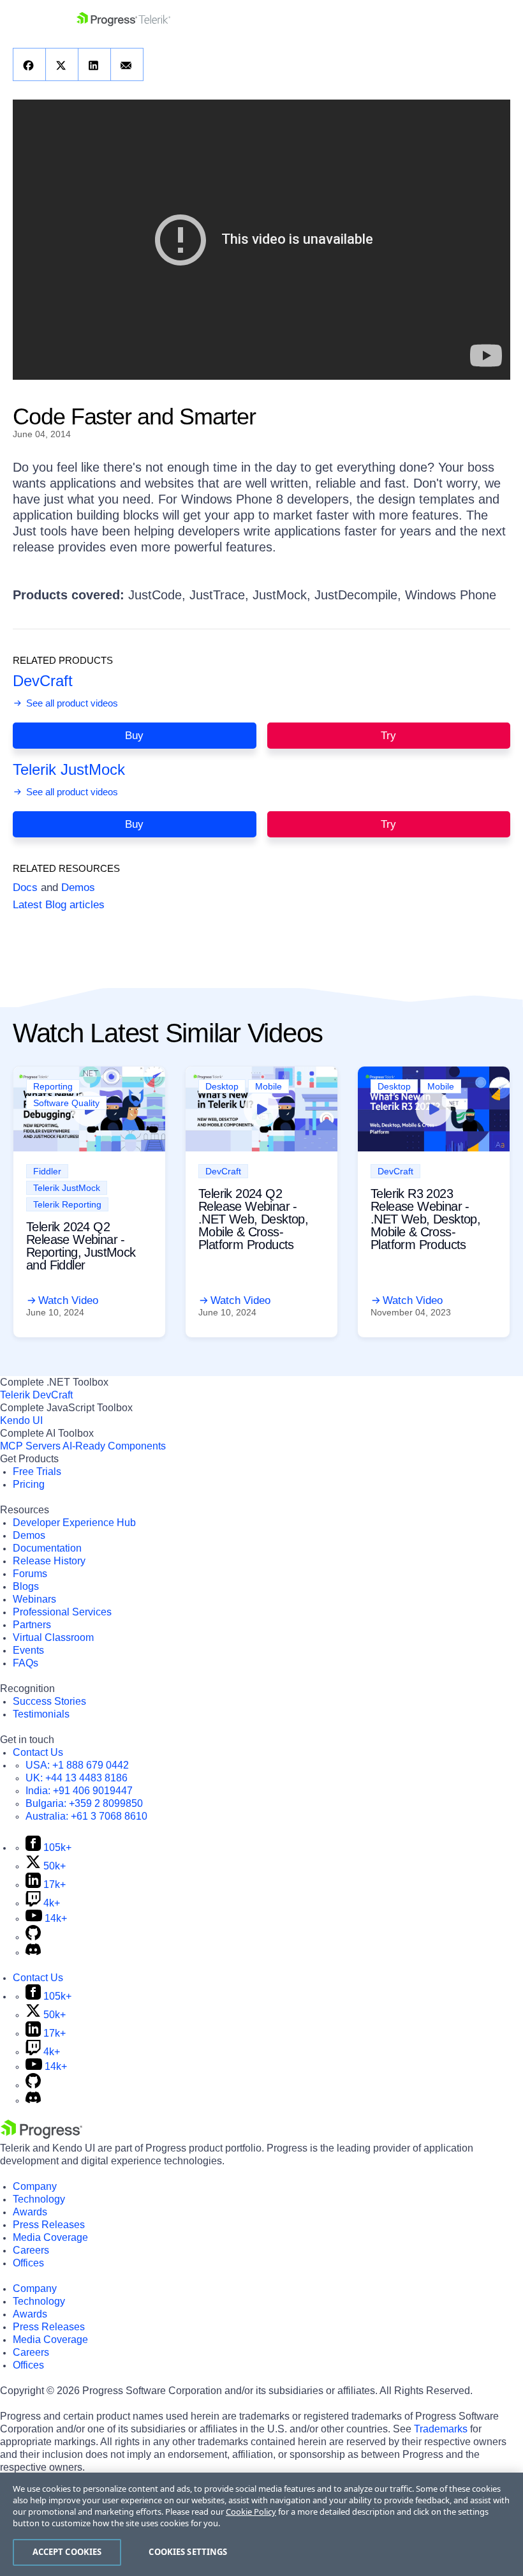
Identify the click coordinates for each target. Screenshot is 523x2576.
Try (388, 736)
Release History (49, 1561)
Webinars (34, 1599)
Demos (78, 887)
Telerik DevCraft (36, 1395)
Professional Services (62, 1612)
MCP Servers (30, 1446)
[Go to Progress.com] (41, 2135)
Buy (134, 736)
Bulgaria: (84, 1803)
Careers (31, 2250)
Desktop (222, 1086)
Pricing (29, 1484)
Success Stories (49, 1701)
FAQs (26, 1663)
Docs (25, 887)
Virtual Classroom (53, 1637)
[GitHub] (33, 1937)
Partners (32, 1625)
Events (28, 1650)
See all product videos (71, 703)
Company (35, 2186)
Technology (39, 2199)
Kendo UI (21, 1420)
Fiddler (47, 1171)
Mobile (269, 1086)
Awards (30, 2212)
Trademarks (441, 2429)
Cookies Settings (188, 2552)
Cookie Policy (251, 2512)
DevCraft (43, 681)
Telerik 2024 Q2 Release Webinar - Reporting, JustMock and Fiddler (81, 1246)
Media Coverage (50, 2237)
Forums (30, 1574)
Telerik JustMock (69, 769)
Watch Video (68, 1300)
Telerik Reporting (67, 1204)
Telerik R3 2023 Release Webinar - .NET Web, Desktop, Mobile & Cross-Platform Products (425, 1219)
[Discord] (33, 1952)
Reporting (53, 1086)
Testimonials (41, 1714)
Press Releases (49, 2225)
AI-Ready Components (114, 1446)
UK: (77, 1778)
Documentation (47, 1548)
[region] (261, 2524)
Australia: (86, 1816)
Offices (28, 2263)
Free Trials (37, 1471)
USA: (77, 1765)
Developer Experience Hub (74, 1523)
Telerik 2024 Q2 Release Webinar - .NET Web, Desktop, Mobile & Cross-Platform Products (253, 1219)
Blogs (26, 1586)
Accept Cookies (67, 2552)
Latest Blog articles (59, 905)
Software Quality (66, 1103)
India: (79, 1791)
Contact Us (38, 1752)
